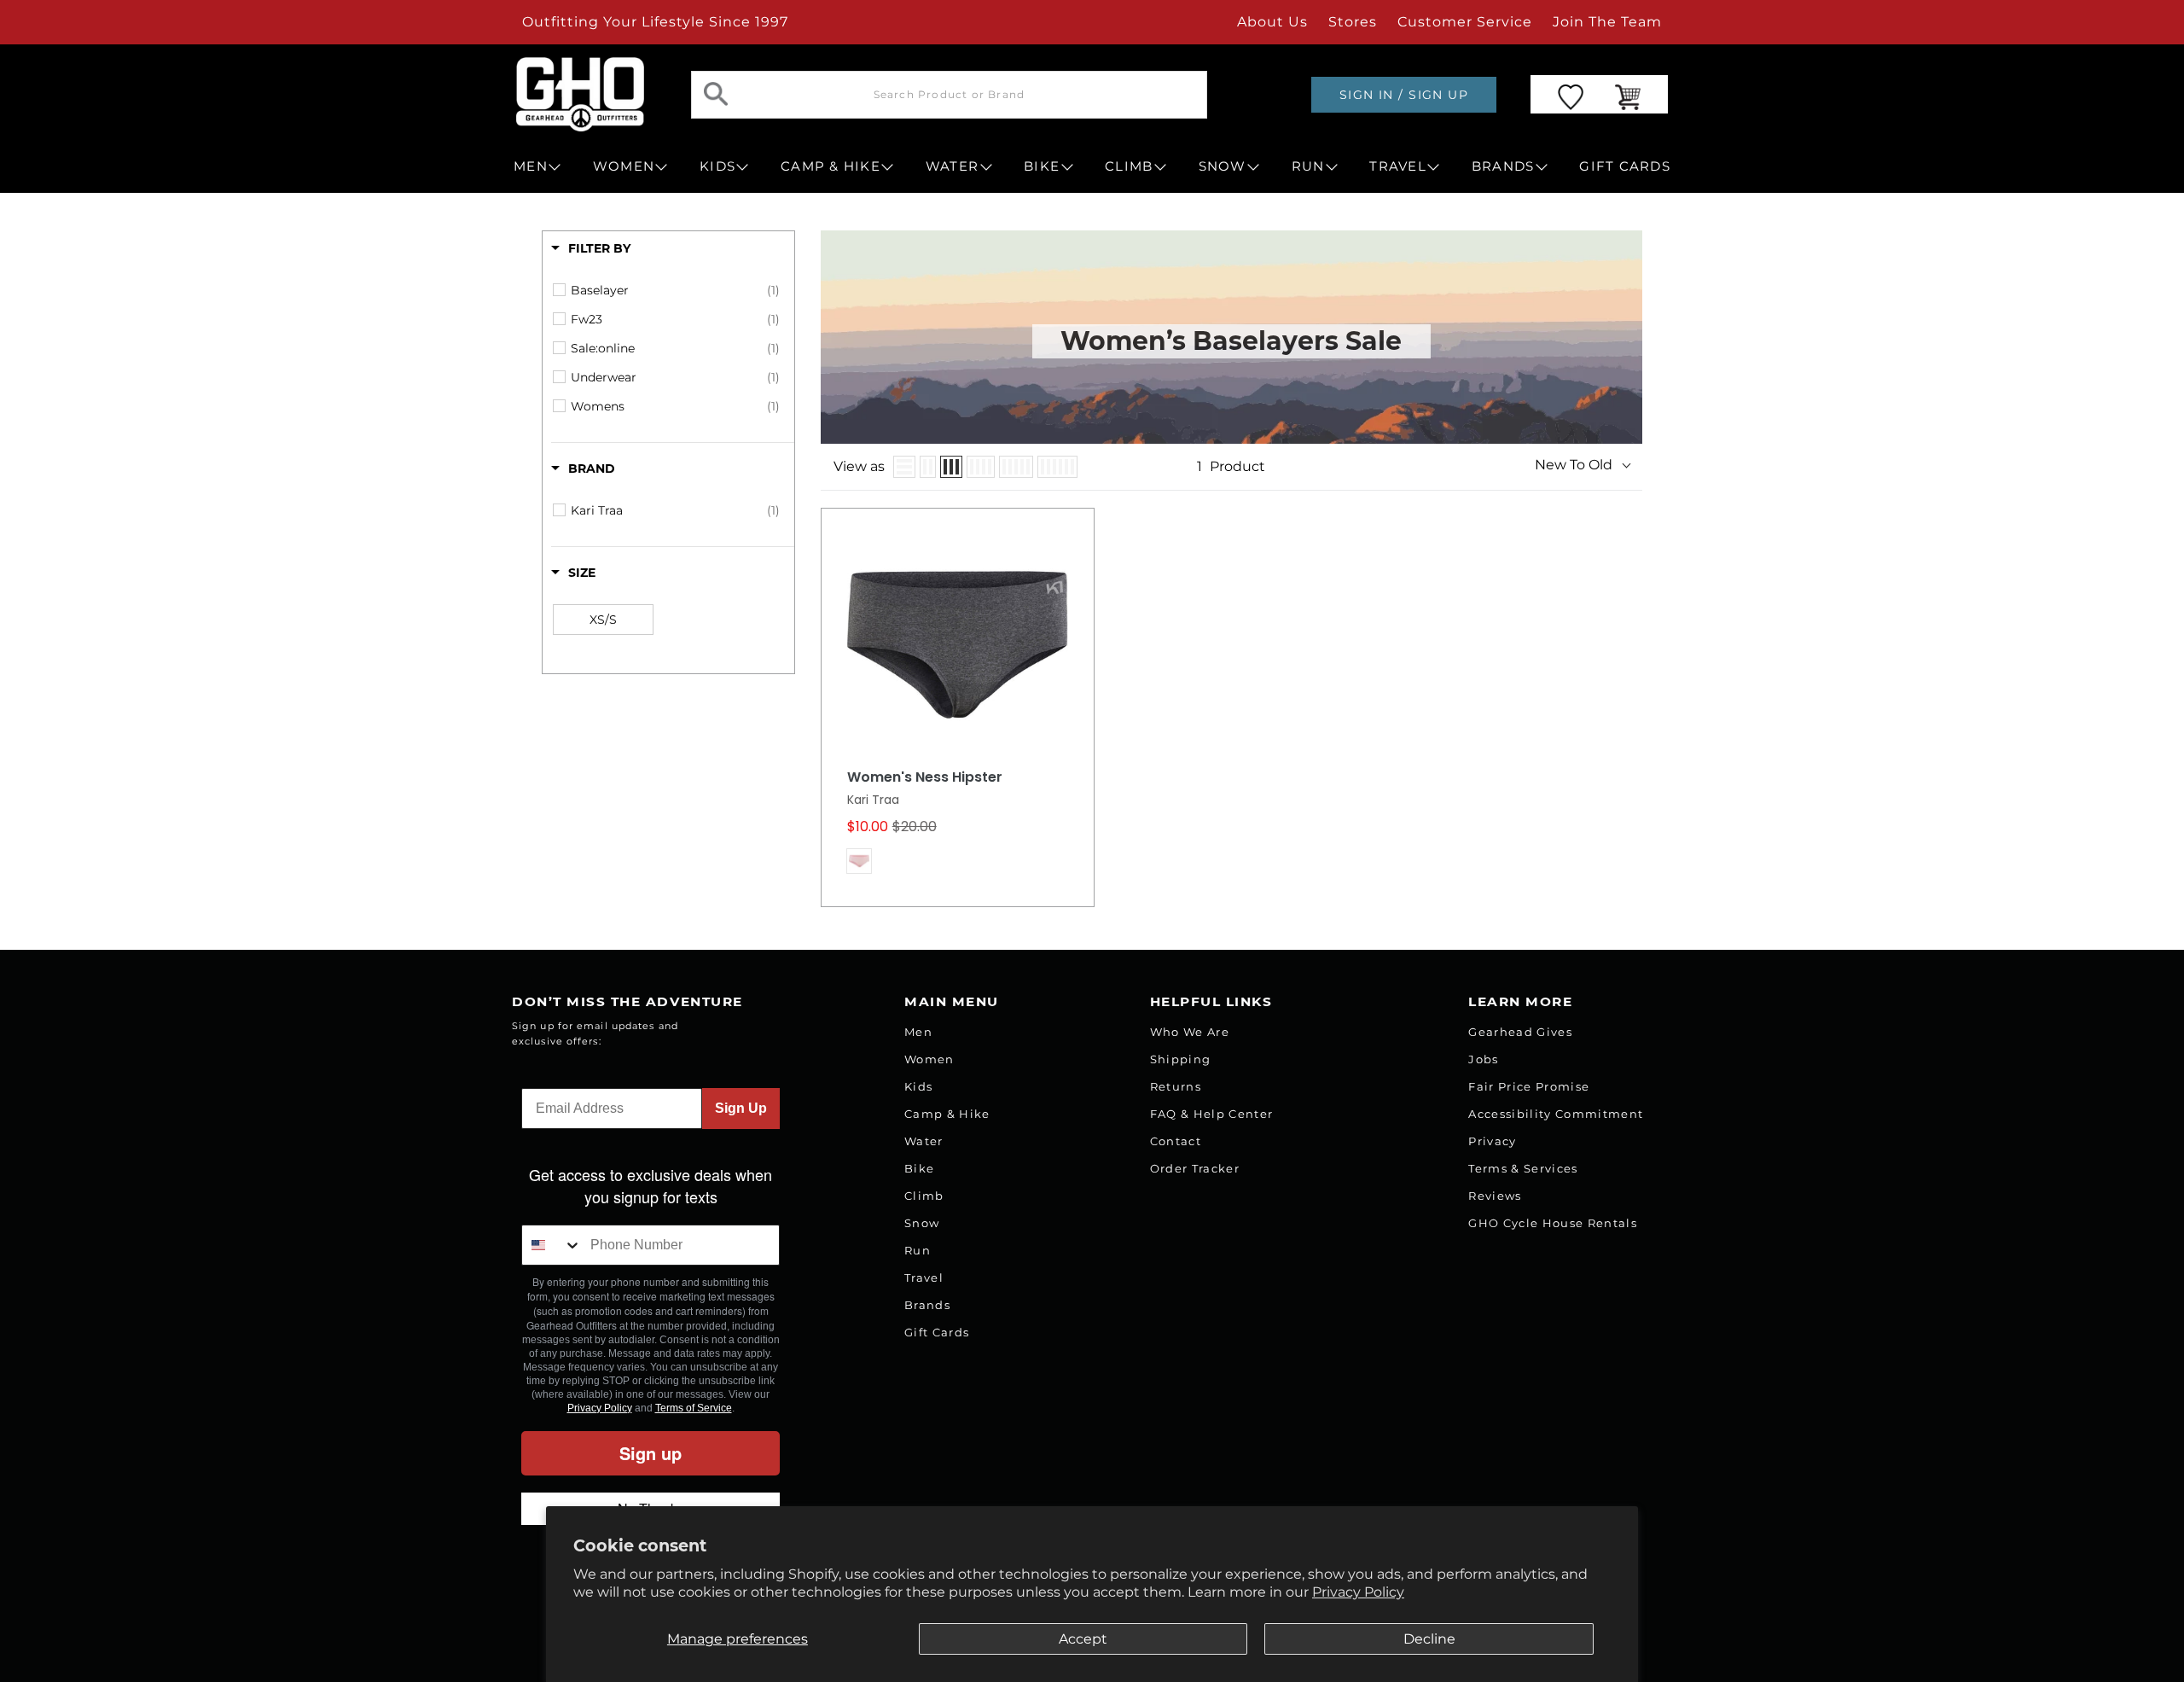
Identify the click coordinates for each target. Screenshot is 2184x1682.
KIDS (717, 166)
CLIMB (1129, 166)
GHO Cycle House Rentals (1553, 1223)
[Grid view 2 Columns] (928, 467)
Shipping (1181, 1059)
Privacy (1492, 1141)
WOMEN (624, 166)
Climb (924, 1196)
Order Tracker (1195, 1168)
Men (918, 1032)
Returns (1176, 1086)
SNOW (1223, 166)
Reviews (1495, 1196)
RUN (1308, 166)
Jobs (1483, 1059)
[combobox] (552, 1245)
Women (929, 1059)
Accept (1083, 1639)
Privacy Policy (1358, 1592)
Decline (1429, 1639)
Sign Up (741, 1108)
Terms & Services (1523, 1168)
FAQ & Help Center (1212, 1114)
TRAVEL (1398, 166)
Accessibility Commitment (1556, 1114)
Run (918, 1250)
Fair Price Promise (1529, 1086)
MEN (531, 166)
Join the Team (1607, 22)
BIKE (1042, 166)
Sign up (651, 1453)
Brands (927, 1305)
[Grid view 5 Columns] (1016, 467)
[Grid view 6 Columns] (1057, 467)
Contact (1176, 1141)
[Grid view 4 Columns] (981, 467)
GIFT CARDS (1625, 166)
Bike (919, 1168)
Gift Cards (937, 1332)
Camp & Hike (947, 1114)
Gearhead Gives (1520, 1032)
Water (924, 1141)
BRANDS (1503, 166)
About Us (1272, 22)
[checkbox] (675, 290)
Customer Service (1465, 22)
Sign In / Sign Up (1404, 95)
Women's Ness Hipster (925, 777)
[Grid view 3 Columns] (951, 467)
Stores (1353, 22)
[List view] (904, 467)
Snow (922, 1223)
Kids (918, 1086)
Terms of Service (694, 1408)
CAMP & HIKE (831, 166)
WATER (952, 166)
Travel (924, 1278)
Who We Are (1190, 1032)
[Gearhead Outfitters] (580, 94)
